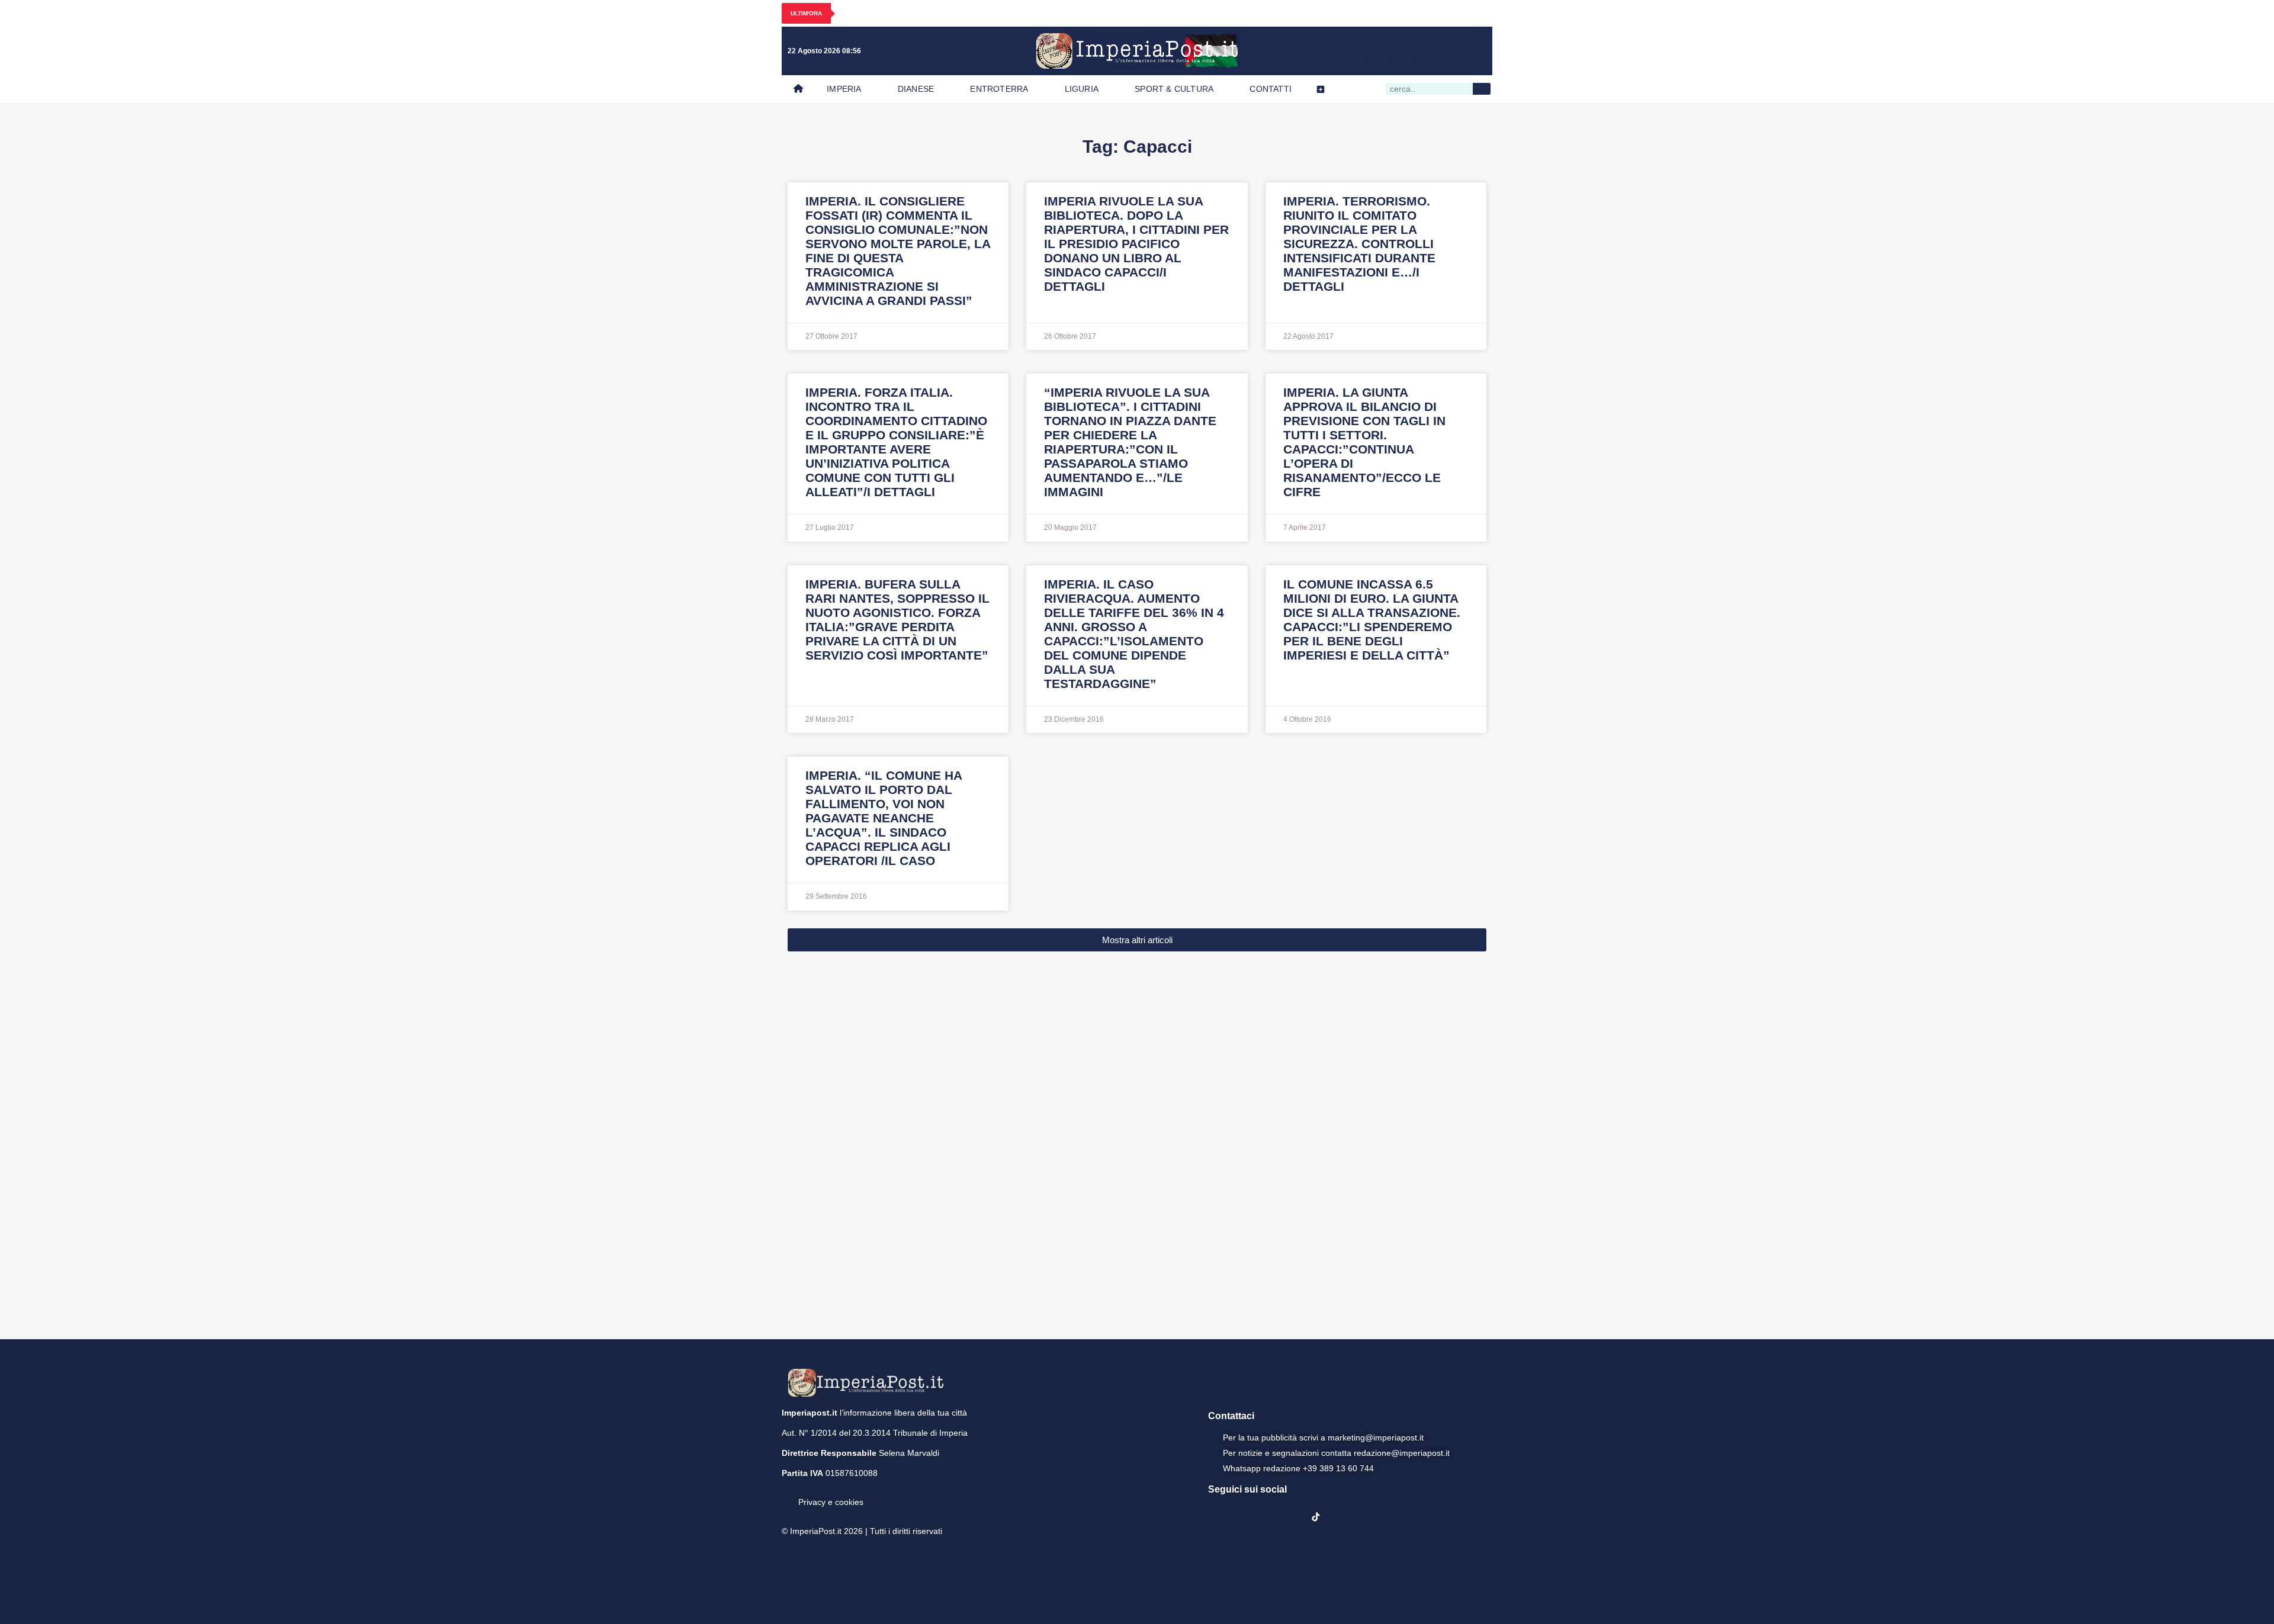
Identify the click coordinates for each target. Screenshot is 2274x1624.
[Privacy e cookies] (786, 1494)
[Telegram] (1451, 51)
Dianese (916, 89)
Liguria (1082, 89)
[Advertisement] (1137, 1144)
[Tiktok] (1476, 51)
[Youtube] (1427, 51)
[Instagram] (1403, 51)
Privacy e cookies (831, 1502)
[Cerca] (1482, 89)
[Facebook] (1379, 51)
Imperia (844, 89)
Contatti (1271, 89)
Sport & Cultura (1174, 89)
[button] (1137, 940)
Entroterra (999, 89)
